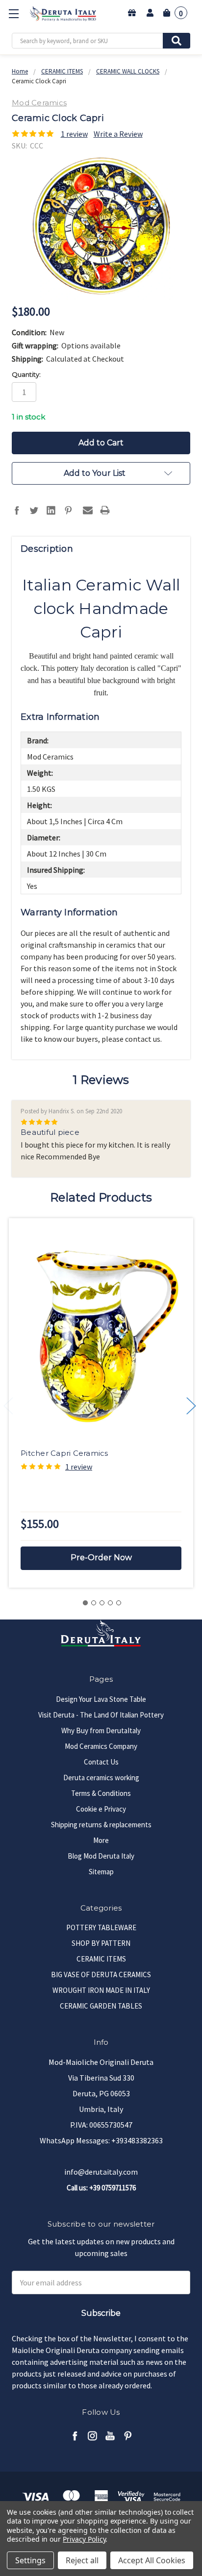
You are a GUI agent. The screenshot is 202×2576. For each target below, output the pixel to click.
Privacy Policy (84, 2539)
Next (191, 1406)
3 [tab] (102, 1603)
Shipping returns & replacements (101, 1825)
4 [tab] (110, 1603)
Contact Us (101, 1762)
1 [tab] (85, 1603)
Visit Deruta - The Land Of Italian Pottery (101, 1715)
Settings (30, 2560)
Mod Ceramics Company (101, 1746)
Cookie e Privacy (101, 1809)
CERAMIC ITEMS (101, 1959)
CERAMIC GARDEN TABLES (101, 2006)
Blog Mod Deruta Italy (101, 1856)
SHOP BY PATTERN (101, 1943)
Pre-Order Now (101, 1558)
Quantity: (26, 374)
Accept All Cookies (152, 2560)
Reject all (82, 2560)
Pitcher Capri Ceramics (64, 1453)
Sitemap (101, 1872)
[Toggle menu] (13, 13)
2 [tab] (94, 1603)
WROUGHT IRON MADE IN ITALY (101, 1990)
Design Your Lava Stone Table (101, 1699)
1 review (74, 134)
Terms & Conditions (101, 1793)
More (101, 1840)
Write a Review (118, 134)
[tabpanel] (101, 1403)
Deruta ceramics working (101, 1778)
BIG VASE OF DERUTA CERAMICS (101, 1975)
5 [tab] (119, 1603)
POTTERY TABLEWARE (101, 1927)
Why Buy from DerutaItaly (101, 1730)
